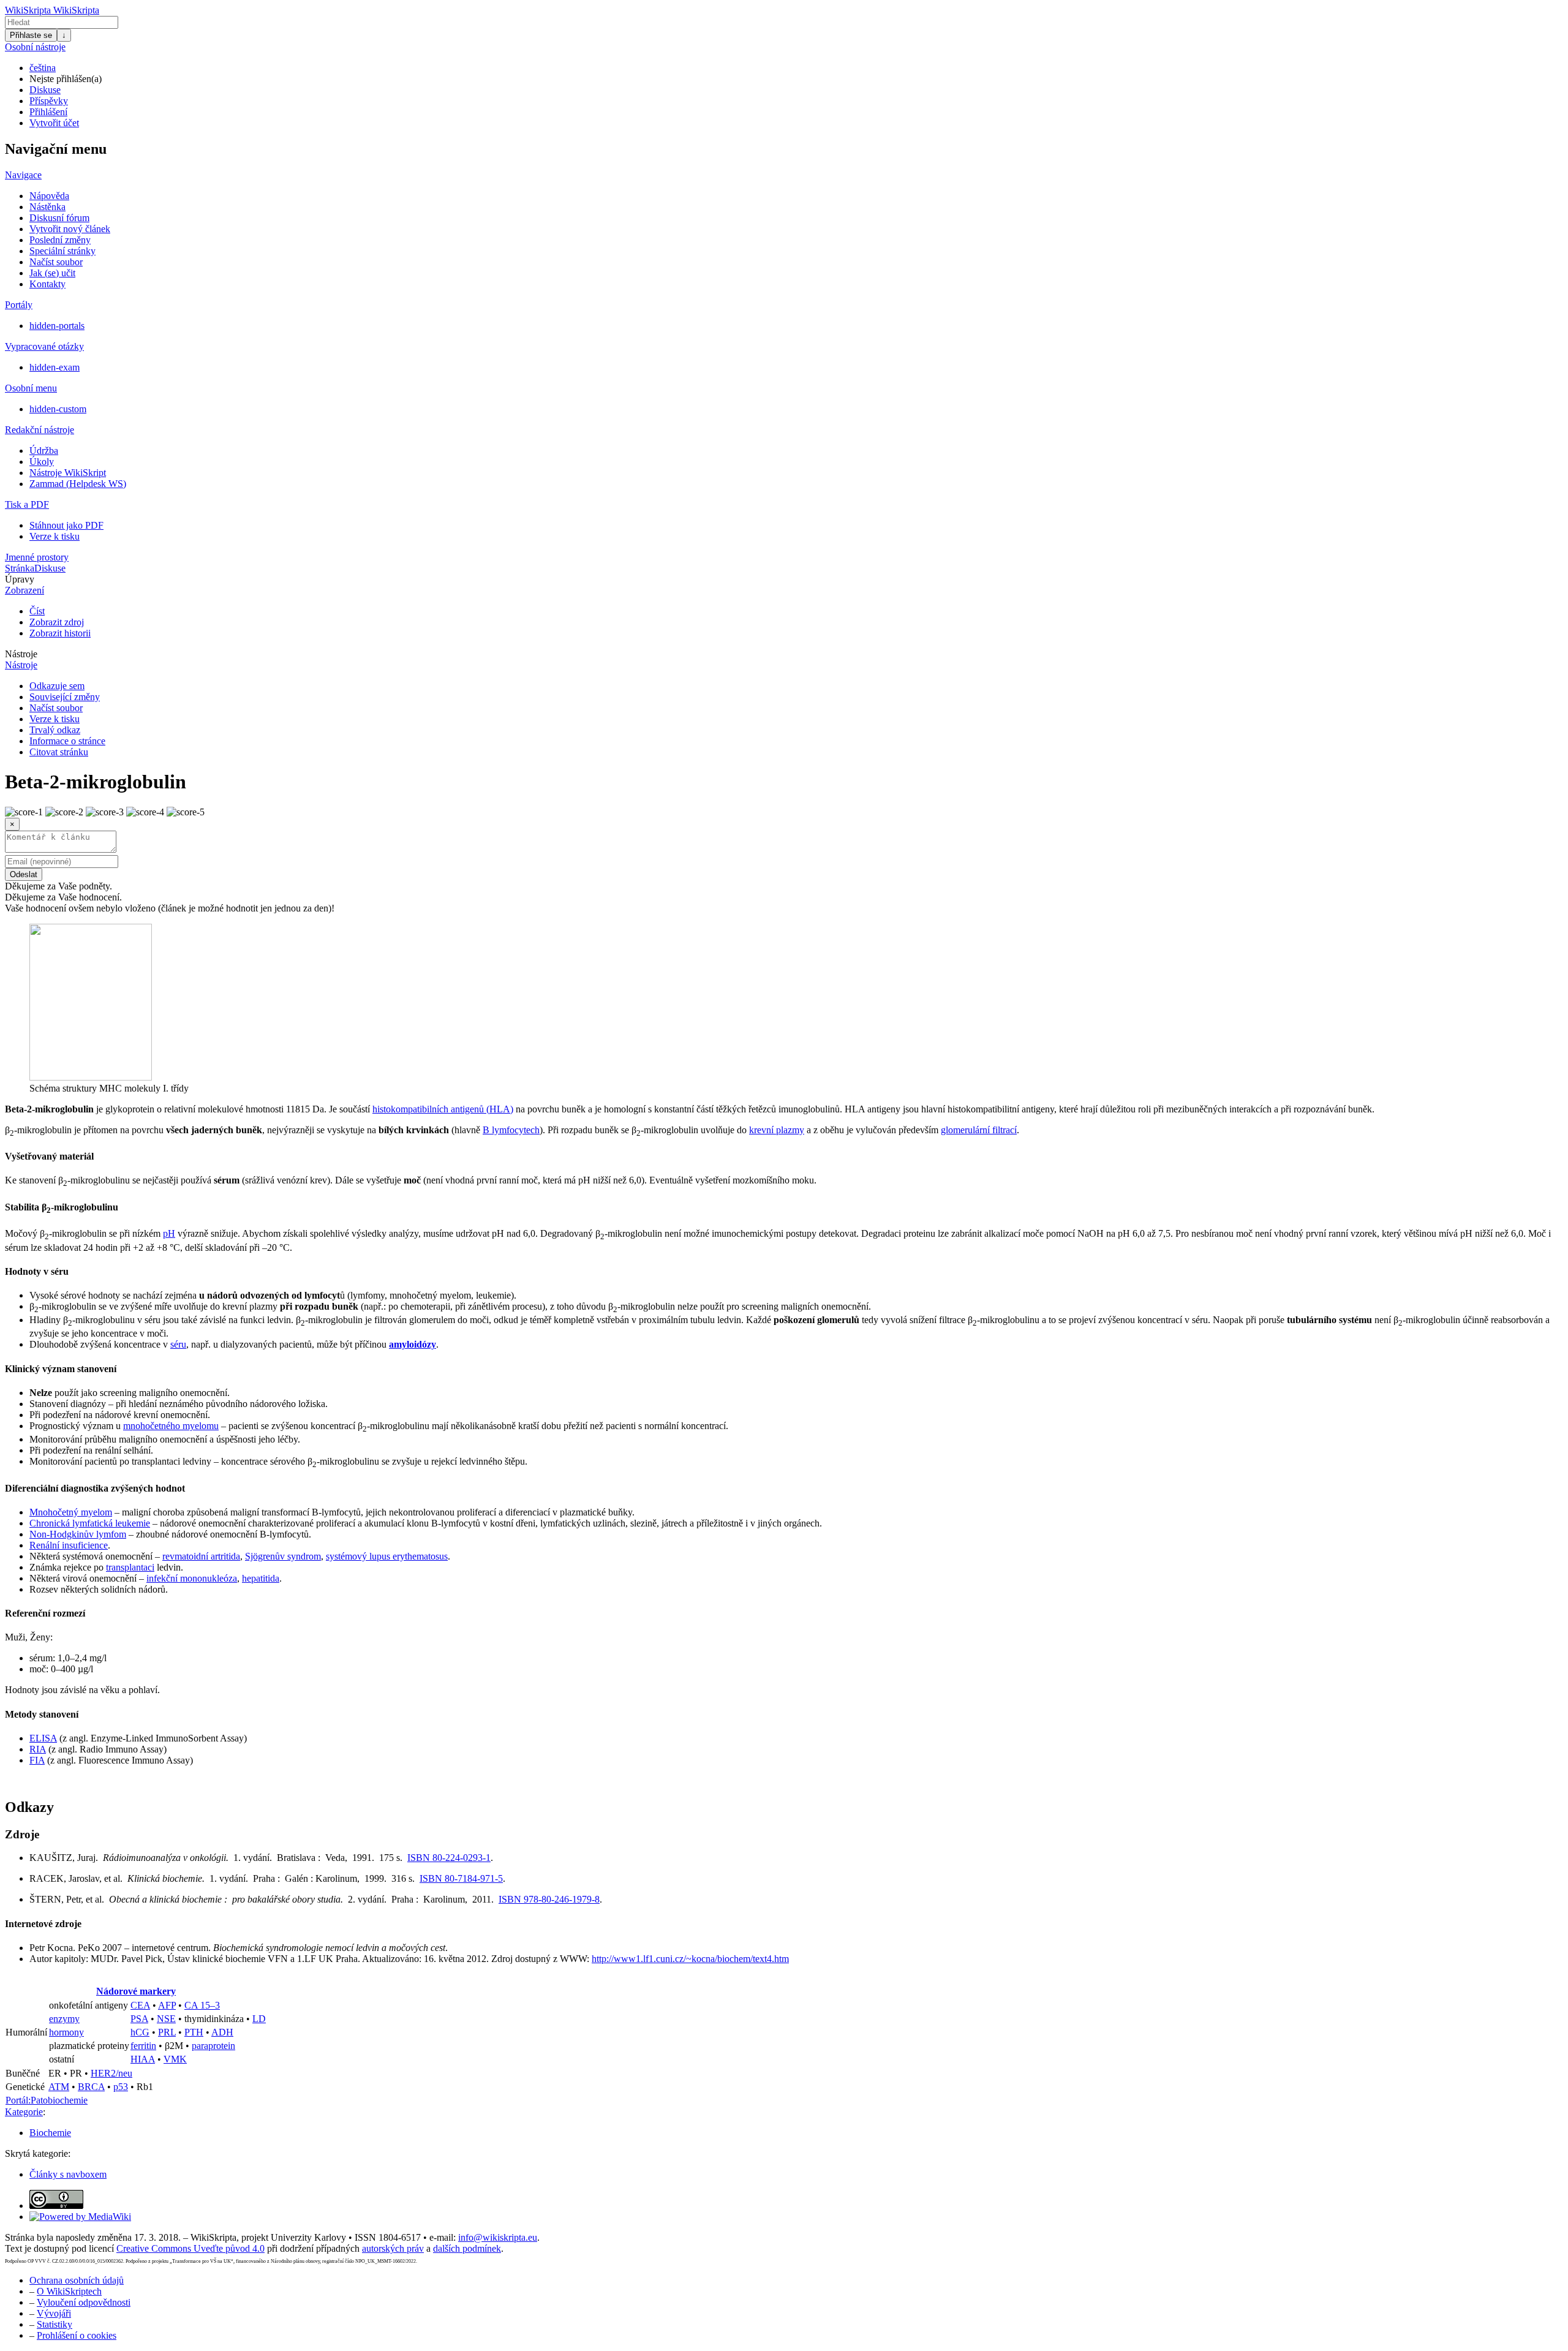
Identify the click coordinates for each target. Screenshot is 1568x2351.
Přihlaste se (31, 35)
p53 (121, 2087)
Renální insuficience (69, 1545)
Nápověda (49, 196)
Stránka (20, 568)
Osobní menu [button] (31, 388)
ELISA (43, 1738)
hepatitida (261, 1578)
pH (169, 1233)
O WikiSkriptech (69, 2291)
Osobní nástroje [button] (35, 47)
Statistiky (55, 2324)
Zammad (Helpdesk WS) (78, 484)
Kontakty (47, 284)
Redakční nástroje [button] (40, 430)
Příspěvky (49, 101)
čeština (43, 68)
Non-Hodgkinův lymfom (78, 1534)
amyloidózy (413, 1344)
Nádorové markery (136, 1991)
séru (178, 1344)
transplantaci (130, 1567)
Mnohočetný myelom (71, 1512)
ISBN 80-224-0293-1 (449, 1858)
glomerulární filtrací (979, 1130)
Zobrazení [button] (24, 590)
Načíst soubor (56, 262)
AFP (167, 2005)
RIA (38, 1749)
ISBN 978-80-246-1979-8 (549, 1899)
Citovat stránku (59, 752)
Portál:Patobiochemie (47, 2100)
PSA (139, 2019)
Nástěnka (47, 207)
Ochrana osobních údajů (77, 2280)
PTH (194, 2032)
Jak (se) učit (52, 273)
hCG (140, 2032)
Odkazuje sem (57, 686)
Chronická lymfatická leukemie (90, 1523)
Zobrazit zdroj (57, 622)
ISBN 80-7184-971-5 (461, 1878)
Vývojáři (54, 2313)
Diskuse (45, 90)
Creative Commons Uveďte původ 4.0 (190, 2248)
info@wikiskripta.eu (498, 2237)
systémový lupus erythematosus (387, 1556)
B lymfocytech (511, 1130)
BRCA (91, 2087)
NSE (166, 2019)
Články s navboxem (68, 2174)
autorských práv (393, 2248)
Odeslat (24, 874)
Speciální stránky (62, 251)
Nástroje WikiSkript (68, 473)
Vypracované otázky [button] (44, 346)
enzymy (64, 2019)
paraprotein (213, 2046)
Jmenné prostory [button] (37, 557)
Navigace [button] (23, 175)
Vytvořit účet (54, 123)
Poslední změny (60, 240)
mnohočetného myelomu (171, 1426)
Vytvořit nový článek (70, 229)
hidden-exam (55, 367)
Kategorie (24, 2112)
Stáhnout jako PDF (66, 525)
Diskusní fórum (59, 218)
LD (259, 2019)
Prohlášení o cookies (77, 2335)
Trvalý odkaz (55, 730)
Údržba (44, 451)
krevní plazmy (777, 1130)
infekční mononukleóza (192, 1578)
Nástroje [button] (21, 654)
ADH (222, 2032)
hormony (66, 2032)
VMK (175, 2059)
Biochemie (50, 2133)
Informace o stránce (67, 741)
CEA (140, 2005)
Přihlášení (48, 112)
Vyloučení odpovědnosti (84, 2302)
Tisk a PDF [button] (27, 504)
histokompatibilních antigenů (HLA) (443, 1109)
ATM (59, 2087)
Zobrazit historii (60, 633)
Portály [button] (19, 305)
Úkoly (42, 462)
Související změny (65, 697)
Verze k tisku (55, 536)
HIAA (143, 2059)
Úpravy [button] (20, 579)
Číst (37, 611)
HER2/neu (111, 2073)
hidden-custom (58, 409)
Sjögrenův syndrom (283, 1556)
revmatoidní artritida (201, 1556)
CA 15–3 (202, 2005)
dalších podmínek (467, 2248)
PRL (167, 2032)
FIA (37, 1760)
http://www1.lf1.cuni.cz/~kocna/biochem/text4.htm (690, 1959)
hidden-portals (57, 326)
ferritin (143, 2046)
